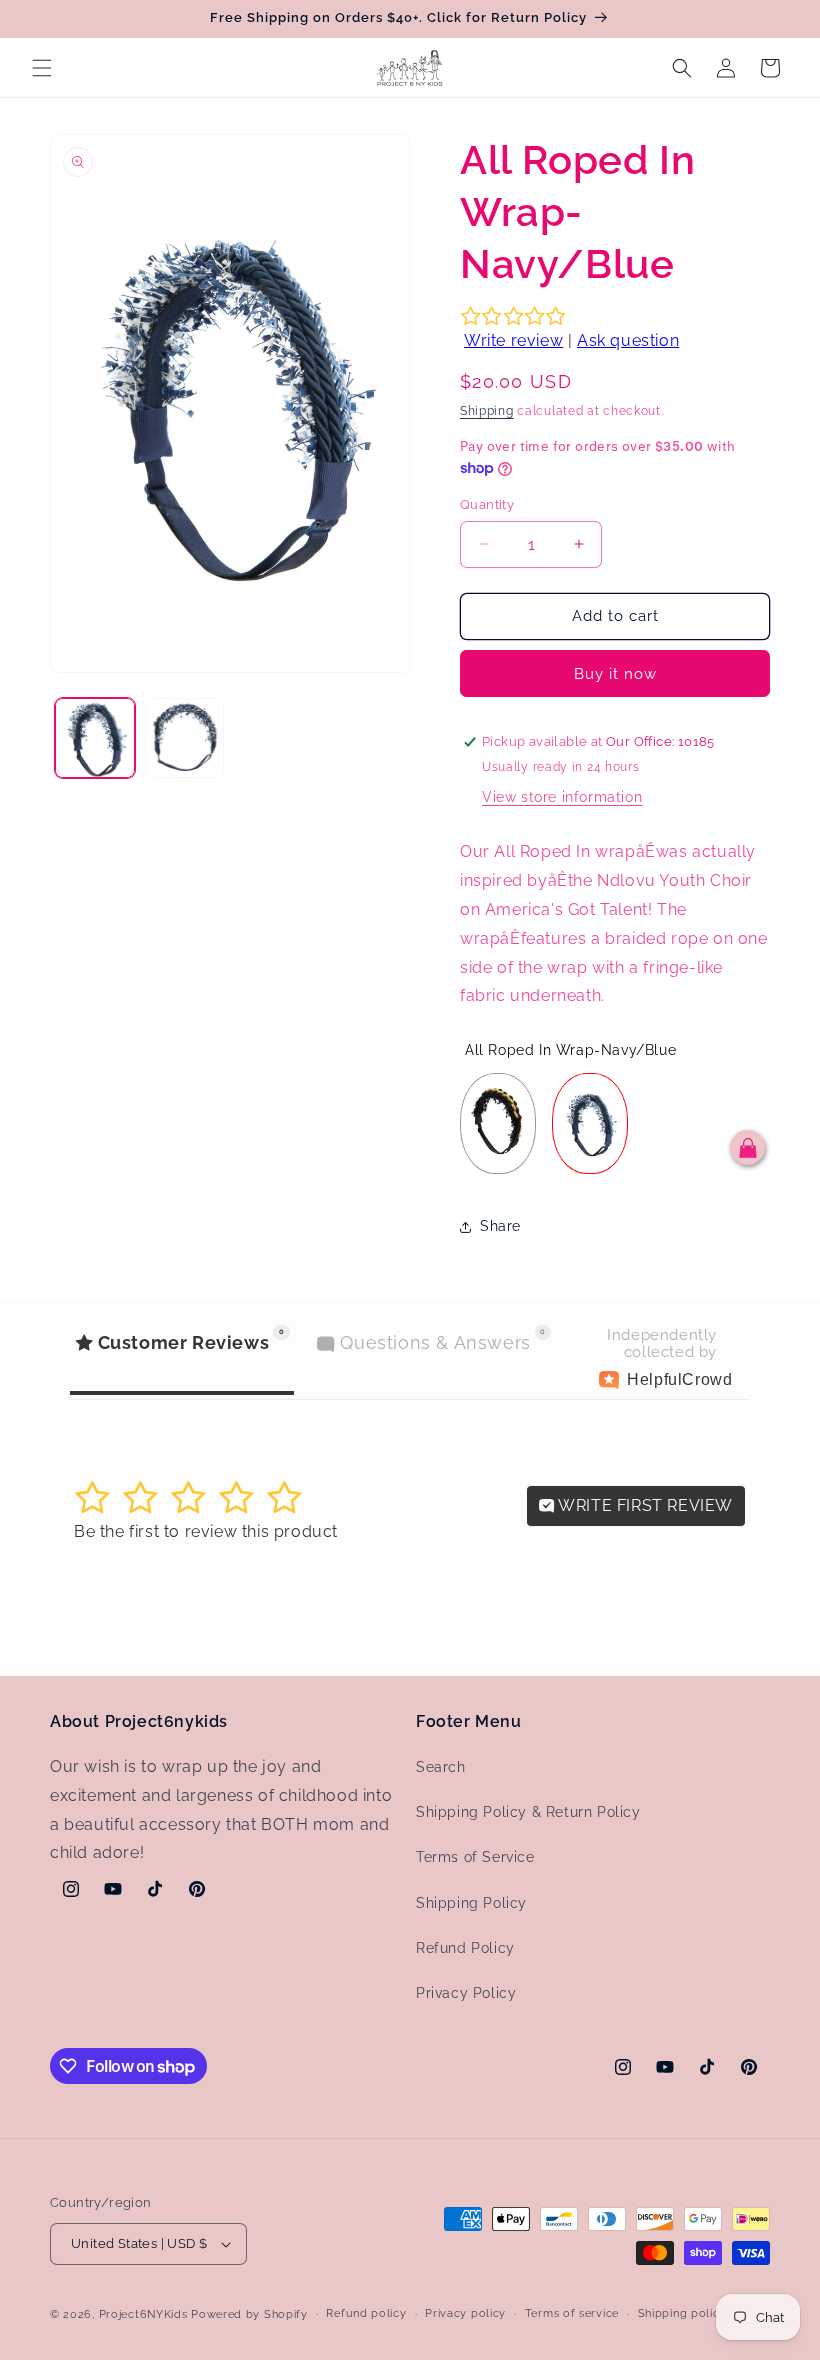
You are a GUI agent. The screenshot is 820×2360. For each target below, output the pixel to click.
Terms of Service (475, 1857)
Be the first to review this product (206, 1531)
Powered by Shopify (249, 2314)
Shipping (487, 411)
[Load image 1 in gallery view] (95, 738)
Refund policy (366, 2313)
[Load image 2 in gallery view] (185, 738)
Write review (513, 340)
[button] (42, 68)
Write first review (644, 1505)
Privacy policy (465, 2313)
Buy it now (615, 674)
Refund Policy (465, 1948)
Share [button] (500, 1226)
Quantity (487, 504)
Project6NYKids (143, 2314)
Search (441, 1767)
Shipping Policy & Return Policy (528, 1812)
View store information (562, 797)
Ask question (628, 340)
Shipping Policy (471, 1903)
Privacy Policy (466, 1993)
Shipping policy (682, 2313)
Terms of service (572, 2313)
